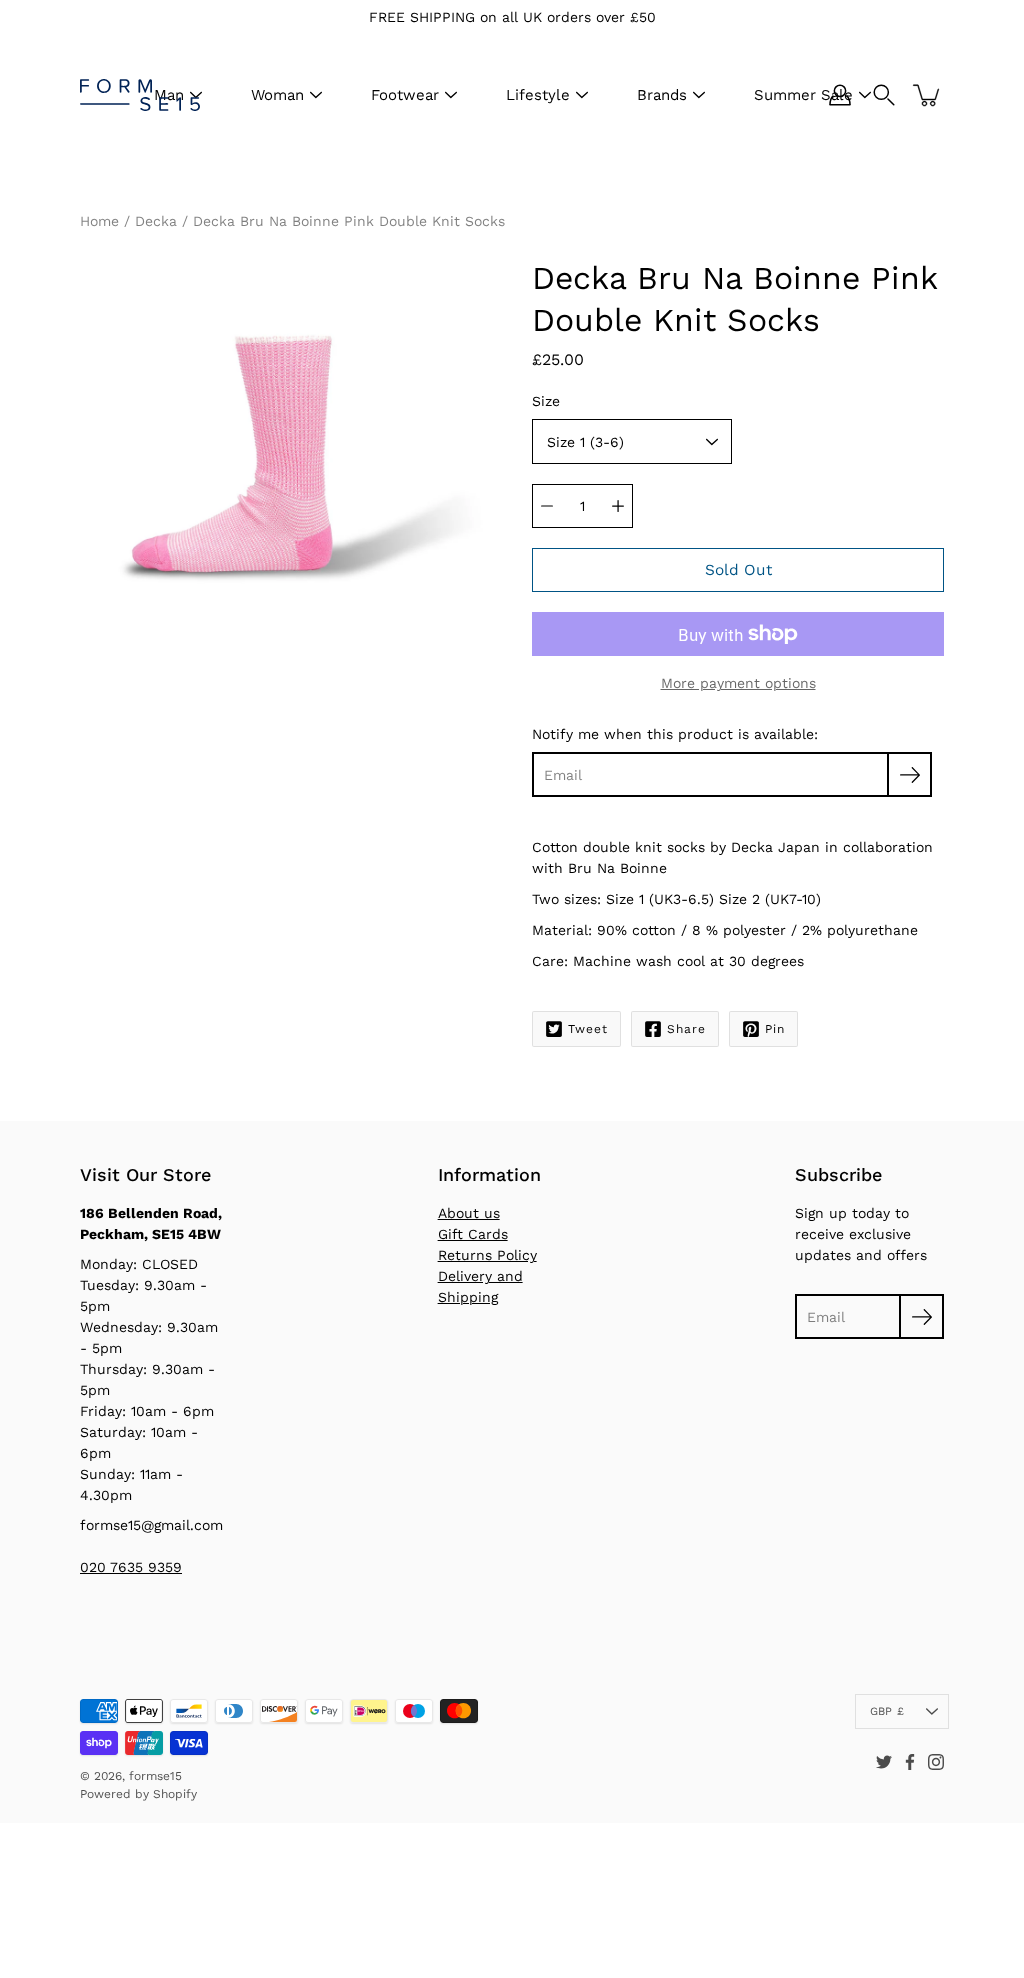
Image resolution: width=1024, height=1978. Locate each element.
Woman (277, 95)
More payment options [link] (738, 683)
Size (546, 401)
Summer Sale (803, 95)
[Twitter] (884, 1762)
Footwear (405, 95)
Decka (156, 221)
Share (686, 1029)
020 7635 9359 (131, 1567)
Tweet (588, 1029)
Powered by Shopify (138, 1794)
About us (469, 1213)
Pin (775, 1029)
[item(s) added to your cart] (928, 95)
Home (99, 221)
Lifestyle (538, 95)
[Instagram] (936, 1762)
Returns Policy (487, 1255)
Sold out (738, 570)
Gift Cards (473, 1234)
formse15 (155, 1776)
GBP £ (887, 1711)
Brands (662, 95)
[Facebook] (910, 1762)
